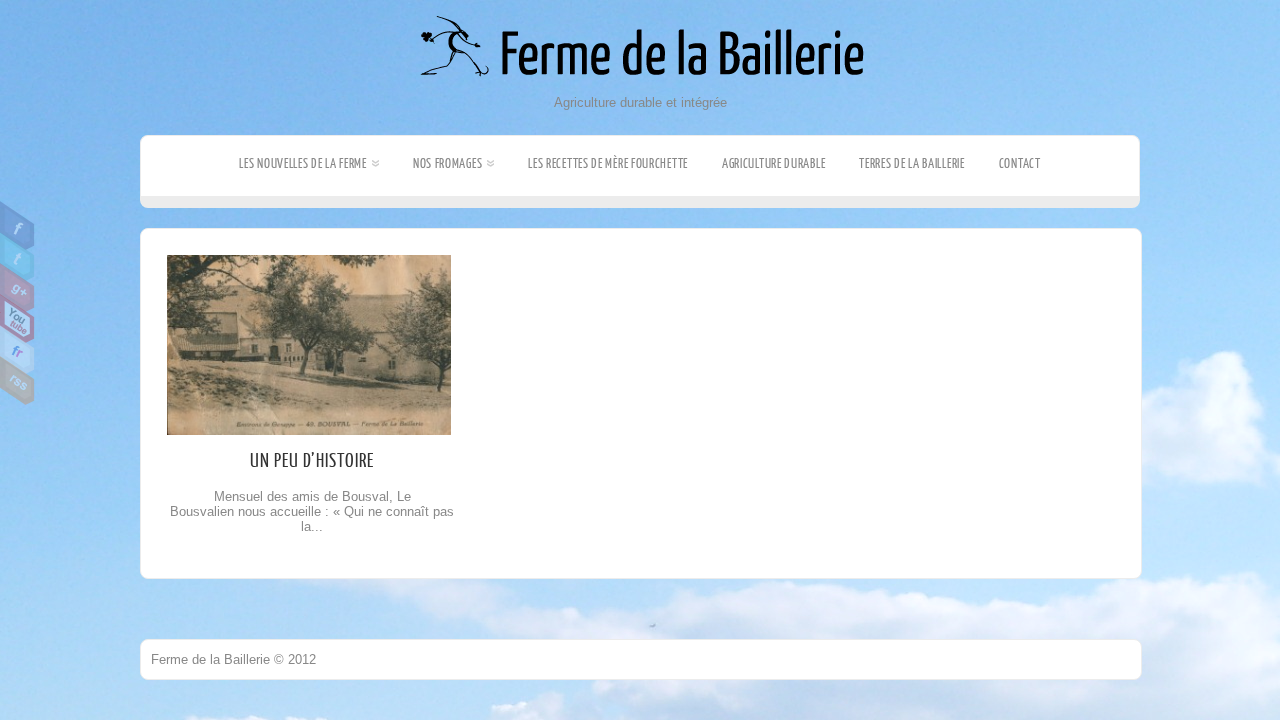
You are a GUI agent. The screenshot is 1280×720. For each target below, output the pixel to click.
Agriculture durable (773, 163)
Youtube (17, 319)
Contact (1020, 163)
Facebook (17, 226)
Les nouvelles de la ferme (303, 163)
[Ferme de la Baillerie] (640, 90)
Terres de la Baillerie (911, 163)
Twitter (17, 257)
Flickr (17, 350)
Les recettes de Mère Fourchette (608, 163)
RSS (17, 381)
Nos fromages (447, 163)
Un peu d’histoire (312, 461)
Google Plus (17, 288)
